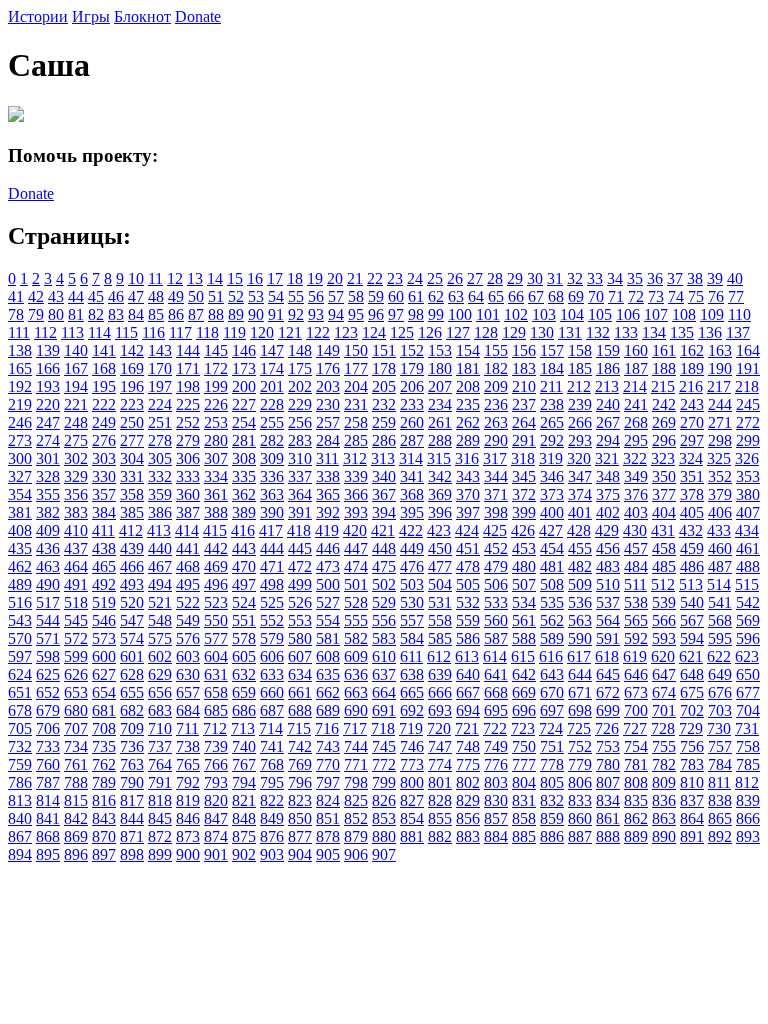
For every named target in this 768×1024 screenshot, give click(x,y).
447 (356, 548)
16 (255, 278)
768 (272, 764)
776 (496, 764)
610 (384, 656)
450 (440, 548)
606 (272, 656)
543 (20, 620)
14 (215, 278)
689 (328, 710)
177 (356, 368)
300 (20, 458)
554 (328, 620)
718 (383, 728)
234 (440, 404)
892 (720, 836)
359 (160, 494)
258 (356, 422)
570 (20, 638)
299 (748, 440)
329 (76, 476)
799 (384, 782)
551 (244, 620)
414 (187, 530)
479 (496, 566)
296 (664, 440)
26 (455, 278)
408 (20, 530)
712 (215, 728)
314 (411, 458)
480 (524, 566)
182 (496, 368)
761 (76, 764)
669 (524, 692)
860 (580, 818)
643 (552, 674)
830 (496, 800)
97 (396, 314)
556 (384, 620)
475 (384, 566)
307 (216, 458)
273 (20, 440)
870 (104, 836)
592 (636, 638)
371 (496, 494)
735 (104, 746)
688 (300, 710)
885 (524, 836)
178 (384, 368)
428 (579, 530)
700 (636, 710)
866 (748, 818)
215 (663, 386)
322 (635, 458)
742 (300, 746)
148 (300, 350)
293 (580, 440)
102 (516, 314)
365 (328, 494)
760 (48, 764)
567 (692, 620)
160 (636, 350)
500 (328, 584)
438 (104, 548)
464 (76, 566)
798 (356, 782)
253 (216, 422)
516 (20, 602)
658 (216, 692)
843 (104, 818)
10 (136, 278)
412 (131, 530)
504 (440, 584)
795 (272, 782)
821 (244, 800)
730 (719, 728)
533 (496, 602)
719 (411, 728)
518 (76, 602)
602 (160, 656)
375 (608, 494)
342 (440, 476)
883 (468, 836)
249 (104, 422)
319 (551, 458)
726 (607, 728)
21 (355, 278)
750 (524, 746)
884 (496, 836)
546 (104, 620)
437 (76, 548)
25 (435, 278)
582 (356, 638)
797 (328, 782)
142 (132, 350)
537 (608, 602)
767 (244, 764)
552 (272, 620)
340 (384, 476)
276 (104, 440)
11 (155, 278)
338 (328, 476)
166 (48, 368)
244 (720, 404)
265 (552, 422)
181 (468, 368)
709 (132, 728)
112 (45, 332)
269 (664, 422)
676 (720, 692)
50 (196, 296)
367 (384, 494)
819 (188, 800)
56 (316, 296)
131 (570, 332)
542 (748, 602)
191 (748, 368)
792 (188, 782)
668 (496, 692)
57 (336, 296)
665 (412, 692)
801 (440, 782)
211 (551, 386)
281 (244, 440)
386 (160, 512)
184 (552, 368)
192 (20, 386)
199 (216, 386)
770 (328, 764)
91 (276, 314)
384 (104, 512)
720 (439, 728)
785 (748, 764)
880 (384, 836)
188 (664, 368)
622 (719, 656)
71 (616, 296)
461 (748, 548)
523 (216, 602)
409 (48, 530)
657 (188, 692)
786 (20, 782)
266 (580, 422)
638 (412, 674)
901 (216, 854)
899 (160, 854)
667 (468, 692)
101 (488, 314)
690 (356, 710)
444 (272, 548)
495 (188, 584)
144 (188, 350)
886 (552, 836)
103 (544, 314)
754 (636, 746)
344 (496, 476)
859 (552, 818)
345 (524, 476)
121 (290, 332)
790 (132, 782)
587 (496, 638)
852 (356, 818)
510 (608, 584)
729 (691, 728)
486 (692, 566)
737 (160, 746)
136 (710, 332)
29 (515, 278)
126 (430, 332)
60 (396, 296)
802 (468, 782)
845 (160, 818)
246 (20, 422)
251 (160, 422)
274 (48, 440)
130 (542, 332)
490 (48, 584)
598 (48, 656)
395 (412, 512)
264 (524, 422)
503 (412, 584)
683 (160, 710)
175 (300, 368)
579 (272, 638)
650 (748, 674)
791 (160, 782)
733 (48, 746)
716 (327, 728)
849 (272, 818)
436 (48, 548)
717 (355, 728)
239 (580, 404)
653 (76, 692)
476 (412, 566)
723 (523, 728)
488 (748, 566)
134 (654, 332)
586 (468, 638)
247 (48, 422)
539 (664, 602)
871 (132, 836)
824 (328, 800)
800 (412, 782)
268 (636, 422)
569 (748, 620)
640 (468, 674)
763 (132, 764)
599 (76, 656)
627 (104, 674)
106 (628, 314)
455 (580, 548)
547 (132, 620)
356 (76, 494)
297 (692, 440)
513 (691, 584)
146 (244, 350)
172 (216, 368)
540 (692, 602)
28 (495, 278)
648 (692, 674)
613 (467, 656)
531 (440, 602)
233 (412, 404)
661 (300, 692)
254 (244, 422)
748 (468, 746)
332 (160, 476)
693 (440, 710)
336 (272, 476)
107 (656, 314)
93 (316, 314)
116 (153, 332)
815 (76, 800)
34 (615, 278)
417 (271, 530)
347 (580, 476)
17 (275, 278)
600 (104, 656)
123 (346, 332)
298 (720, 440)
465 (104, 566)
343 (468, 476)
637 (384, 674)
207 (440, 386)
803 (496, 782)
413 (159, 530)
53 (256, 296)
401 (580, 512)
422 (411, 530)
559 (468, 620)
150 (356, 350)
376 (636, 494)
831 (524, 800)
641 (496, 674)
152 (412, 350)
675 (692, 692)
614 (495, 656)
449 (412, 548)
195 (104, 386)
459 (692, 548)
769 (300, 764)
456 (608, 548)
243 (692, 404)
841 (48, 818)
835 (636, 800)
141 (104, 350)
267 (608, 422)
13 (195, 278)
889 (636, 836)
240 (608, 404)
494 (160, 584)
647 (664, 674)
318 (523, 458)
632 (244, 674)
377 (664, 494)
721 (467, 728)
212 (579, 386)
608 (328, 656)
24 (415, 278)
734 (76, 746)
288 (440, 440)
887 (580, 836)
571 (48, 638)
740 (244, 746)
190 (720, 368)
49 (176, 296)
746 (412, 746)
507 (524, 584)
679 (48, 710)
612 (439, 656)
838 (720, 800)
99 (436, 314)
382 (48, 512)
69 (576, 296)
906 (356, 854)
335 (244, 476)
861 (608, 818)
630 (188, 674)
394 (384, 512)
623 (747, 656)
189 (692, 368)
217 (719, 386)
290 (496, 440)
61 (416, 296)
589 (552, 638)
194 (76, 386)
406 (720, 512)
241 (636, 404)
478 (468, 566)
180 (440, 368)
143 (160, 350)
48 (156, 296)
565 (636, 620)
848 (244, 818)
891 (692, 836)
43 (56, 296)
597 (20, 656)
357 (104, 494)
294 (608, 440)
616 (551, 656)
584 (412, 638)
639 (440, 674)
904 (300, 854)
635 (328, 674)
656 (160, 692)
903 (272, 854)
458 (664, 548)
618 (607, 656)
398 (496, 512)
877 (300, 836)
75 (696, 296)
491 (76, 584)
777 (524, 764)
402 (608, 512)
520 (132, 602)
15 (235, 278)
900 (188, 854)
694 (468, 710)
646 (636, 674)
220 (48, 404)
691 (384, 710)
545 (76, 620)
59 (376, 296)
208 (468, 386)
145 (216, 350)
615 (523, 656)
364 (300, 494)
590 (580, 638)
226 (216, 404)
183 (524, 368)
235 (468, 404)
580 (300, 638)
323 (663, 458)
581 (328, 638)
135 (682, 332)
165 (20, 368)
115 (126, 332)
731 (747, 728)
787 (48, 782)
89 (236, 314)
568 (720, 620)
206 (412, 386)
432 (691, 530)
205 (384, 386)
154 (468, 350)
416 (243, 530)
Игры (91, 16)
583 (384, 638)
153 (440, 350)
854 (412, 818)
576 (188, 638)
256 (300, 422)
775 (468, 764)
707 (76, 728)
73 (656, 296)
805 (552, 782)
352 (720, 476)
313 (383, 458)
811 (719, 782)
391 (300, 512)
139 (48, 350)
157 (552, 350)
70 (596, 296)
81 (76, 314)
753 (608, 746)
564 (608, 620)
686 (244, 710)
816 (104, 800)
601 (132, 656)
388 (216, 512)
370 (468, 494)
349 (636, 476)
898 (132, 854)
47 (136, 296)
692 (412, 710)
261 (440, 422)
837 (692, 800)
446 (328, 548)
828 (440, 800)
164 (748, 350)
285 (356, 440)
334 (216, 476)
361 (216, 494)
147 (272, 350)
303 (104, 458)
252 (188, 422)
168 (104, 368)
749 (496, 746)
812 (747, 782)
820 (216, 800)
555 (356, 620)
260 (412, 422)
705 (20, 728)
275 (76, 440)
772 (384, 764)
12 (175, 278)
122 (318, 332)
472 (300, 566)
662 (328, 692)
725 (579, 728)
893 (748, 836)
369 (440, 494)
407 (748, 512)
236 (496, 404)
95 (356, 314)
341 (412, 476)
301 (48, 458)
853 (384, 818)
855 (440, 818)
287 (412, 440)
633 (272, 674)
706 (48, 728)
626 (76, 674)
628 (132, 674)
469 (216, 566)
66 (516, 296)
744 (356, 746)
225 (188, 404)
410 (76, 530)
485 (664, 566)
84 (136, 314)
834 (608, 800)
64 (476, 296)
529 (384, 602)
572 (76, 638)
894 (20, 854)
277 (132, 440)
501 (356, 584)
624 (20, 674)
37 (675, 278)
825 (356, 800)
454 (552, 548)
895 (48, 854)
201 (272, 386)
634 (300, 674)
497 (244, 584)
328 (48, 476)
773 (412, 764)
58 (356, 296)
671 (580, 692)
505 (468, 584)
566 (664, 620)
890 (664, 836)
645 (608, 674)
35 (635, 278)
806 (580, 782)
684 (188, 710)
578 (244, 638)
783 (692, 764)
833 (580, 800)
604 (216, 656)
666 (440, 692)
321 (607, 458)
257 (328, 422)
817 (132, 800)
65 (496, 296)
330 (104, 476)
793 (216, 782)
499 (300, 584)
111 (19, 332)
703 (720, 710)
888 (608, 836)
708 (104, 728)
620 (663, 656)
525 (272, 602)
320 (579, 458)
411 (103, 530)
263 (496, 422)
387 (188, 512)
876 (272, 836)
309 (272, 458)
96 (376, 314)
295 (636, 440)
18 (295, 278)
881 (412, 836)
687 (272, 710)
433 (719, 530)
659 (244, 692)
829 (468, 800)
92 (296, 314)
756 (692, 746)
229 (300, 404)
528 (356, 602)
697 (552, 710)
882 (440, 836)
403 (636, 512)
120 (262, 332)
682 (132, 710)
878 (328, 836)
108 (684, 314)
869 (76, 836)
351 (692, 476)
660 (272, 692)
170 (160, 368)
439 (132, 548)
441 (188, 548)
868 (48, 836)
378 (692, 494)
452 (496, 548)
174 (272, 368)
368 (412, 494)
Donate (198, 16)
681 (104, 710)
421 (383, 530)
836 (664, 800)
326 (747, 458)
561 (524, 620)
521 (160, 602)
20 (335, 278)
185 (580, 368)
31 (555, 278)
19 (315, 278)
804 (524, 782)
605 (244, 656)
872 (160, 836)
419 (327, 530)
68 (556, 296)
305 (160, 458)
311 (327, 458)
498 (272, 584)
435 (20, 548)
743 (328, 746)
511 (635, 584)
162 (692, 350)
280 (216, 440)
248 (76, 422)
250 (132, 422)
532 (468, 602)
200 (244, 386)
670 (552, 692)
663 (356, 692)
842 (76, 818)
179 (412, 368)
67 (536, 296)
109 (712, 314)
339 (356, 476)
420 (355, 530)
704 (748, 710)
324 (691, 458)
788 (76, 782)
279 (188, 440)
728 (663, 728)
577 (216, 638)
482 (580, 566)
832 (552, 800)
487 (720, 566)
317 (495, 458)
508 (552, 584)
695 (496, 710)
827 (412, 800)
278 (160, 440)
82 (96, 314)
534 (524, 602)
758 (748, 746)
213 (607, 386)
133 (626, 332)
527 (328, 602)
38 (695, 278)
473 (328, 566)
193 (48, 386)
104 (572, 314)
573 (104, 638)
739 (216, 746)
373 (552, 494)
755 (664, 746)
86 (176, 314)
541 (720, 602)
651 (20, 692)
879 (356, 836)
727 (635, 728)
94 (336, 314)
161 (664, 350)
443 (244, 548)
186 (608, 368)
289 (468, 440)
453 (524, 548)
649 (720, 674)
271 (720, 422)
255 (272, 422)
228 (272, 404)
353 (748, 476)
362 (244, 494)
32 (575, 278)
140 (76, 350)
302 (76, 458)
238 (552, 404)
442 (216, 548)
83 (116, 314)
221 (76, 404)
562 (552, 620)
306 (188, 458)
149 (328, 350)
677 (748, 692)
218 (747, 386)
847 (216, 818)
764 (160, 764)
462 (20, 566)
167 (76, 368)
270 (692, 422)
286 (384, 440)
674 (664, 692)
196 (132, 386)
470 (244, 566)
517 (48, 602)
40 (735, 278)
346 (552, 476)
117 (180, 332)
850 (300, 818)
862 (636, 818)
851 (328, 818)
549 (188, 620)
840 (20, 818)
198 (188, 386)
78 (16, 314)
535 (552, 602)
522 (188, 602)
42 (36, 296)
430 (635, 530)
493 (132, 584)
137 (738, 332)
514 (719, 584)
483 (608, 566)
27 (475, 278)
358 (132, 494)
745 (384, 746)
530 (412, 602)
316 (467, 458)
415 (215, 530)
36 (655, 278)
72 (636, 296)
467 (160, 566)
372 (524, 494)
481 (552, 566)
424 (467, 530)
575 (160, 638)
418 (299, 530)
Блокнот (142, 16)
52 (236, 296)
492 (104, 584)
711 (187, 728)
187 (636, 368)
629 (160, 674)
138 (20, 350)
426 (523, 530)
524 (244, 602)
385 (132, 512)
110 (739, 314)
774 (440, 764)
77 (736, 296)
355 (48, 494)
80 (56, 314)
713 (243, 728)
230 (328, 404)
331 (132, 476)
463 (48, 566)
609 (356, 656)
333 (188, 476)
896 (76, 854)
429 (607, 530)
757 (720, 746)
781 (636, 764)
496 (216, 584)
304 (132, 458)
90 (256, 314)
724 (551, 728)
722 (495, 728)
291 (524, 440)
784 (720, 764)
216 (691, 386)
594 (692, 638)
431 (663, 530)
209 (496, 386)
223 (132, 404)
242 (664, 404)
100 (460, 314)
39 (715, 278)
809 (664, 782)
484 (636, 566)
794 (244, 782)
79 (36, 314)
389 (244, 512)
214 (635, 386)
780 (608, 764)
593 (664, 638)
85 (156, 314)
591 (608, 638)
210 (524, 386)
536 (580, 602)
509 (580, 584)
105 (600, 314)
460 (720, 548)
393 (356, 512)
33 (595, 278)
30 (535, 278)
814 (48, 800)
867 (20, 836)
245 (748, 404)
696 (524, 710)
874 (216, 836)
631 (216, 674)
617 (579, 656)
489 (20, 584)
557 (412, 620)
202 (300, 386)
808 (636, 782)
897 (104, 854)
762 (104, 764)
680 (76, 710)
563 (580, 620)
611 (411, 656)
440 (160, 548)
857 (496, 818)
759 (20, 764)
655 (132, 692)
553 (300, 620)
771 (356, 764)
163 (720, 350)
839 (748, 800)
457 (636, 548)
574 (132, 638)
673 (636, 692)
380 (748, 494)
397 (468, 512)
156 (524, 350)
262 (468, 422)
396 (440, 512)
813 (20, 800)
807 (608, 782)
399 (524, 512)
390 (272, 512)
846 (188, 818)
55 (296, 296)
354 (20, 494)
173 (244, 368)
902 (244, 854)
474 (356, 566)
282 (272, 440)
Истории (38, 16)
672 (608, 692)
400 (552, 512)
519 (104, 602)
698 (580, 710)
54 (276, 296)
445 (300, 548)
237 (524, 404)
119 (234, 332)
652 (48, 692)
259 (384, 422)
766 (216, 764)
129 (514, 332)
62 (436, 296)
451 (468, 548)
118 (207, 332)
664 (384, 692)
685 (216, 710)
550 (216, 620)
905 (328, 854)
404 (664, 512)
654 (104, 692)
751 (552, 746)
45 (96, 296)
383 (76, 512)
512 (663, 584)
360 (188, 494)
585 (440, 638)
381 (20, 512)
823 (300, 800)
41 (16, 296)
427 (551, 530)
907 (384, 854)
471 (272, 566)
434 (747, 530)
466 (132, 566)
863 (664, 818)
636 (356, 674)
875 (244, 836)
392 (328, 512)
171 (188, 368)
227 (244, 404)
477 (440, 566)
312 (355, 458)
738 (188, 746)
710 (160, 728)
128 (486, 332)
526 (300, 602)
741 (272, 746)
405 (692, 512)
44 (76, 296)
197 (160, 386)
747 (440, 746)
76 (716, 296)
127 (458, 332)
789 (104, 782)
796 (300, 782)
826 (384, 800)
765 (188, 764)
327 (20, 476)
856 (468, 818)
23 (395, 278)
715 (299, 728)
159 (608, 350)
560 (496, 620)
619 (635, 656)
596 (748, 638)
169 (132, 368)
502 (384, 584)
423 (439, 530)
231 (356, 404)
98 (416, 314)
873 (188, 836)
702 (692, 710)
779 (580, 764)
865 (720, 818)
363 (272, 494)
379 (720, 494)
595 (720, 638)
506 (496, 584)
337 (300, 476)
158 (580, 350)
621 (691, 656)
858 (524, 818)
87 (196, 314)
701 (664, 710)
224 (160, 404)
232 (384, 404)
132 (598, 332)
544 (48, 620)
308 (244, 458)
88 (216, 314)
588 (524, 638)
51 (216, 296)
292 (552, 440)
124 (374, 332)
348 (608, 476)
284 (328, 440)
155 (496, 350)
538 (636, 602)
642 (524, 674)
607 (300, 656)
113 (72, 332)
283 (300, 440)
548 (160, 620)
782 (664, 764)
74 (676, 296)
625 (48, 674)
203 (328, 386)
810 (692, 782)
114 (99, 332)
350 (664, 476)
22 (375, 278)
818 (160, 800)
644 (580, 674)
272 (748, 422)
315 (439, 458)
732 (20, 746)
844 (132, 818)
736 (132, 746)
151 (384, 350)
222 (104, 404)
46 (116, 296)
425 (495, 530)
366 (356, 494)
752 (580, 746)
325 (719, 458)
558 (440, 620)
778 (552, 764)
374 (580, 494)
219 (20, 404)
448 (384, 548)
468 (188, 566)
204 (356, 386)
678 (20, 710)
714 (271, 728)
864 (692, 818)
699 (608, 710)
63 (456, 296)
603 (188, 656)
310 (300, 458)
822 (272, 800)
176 (328, 368)
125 (402, 332)
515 (747, 584)
